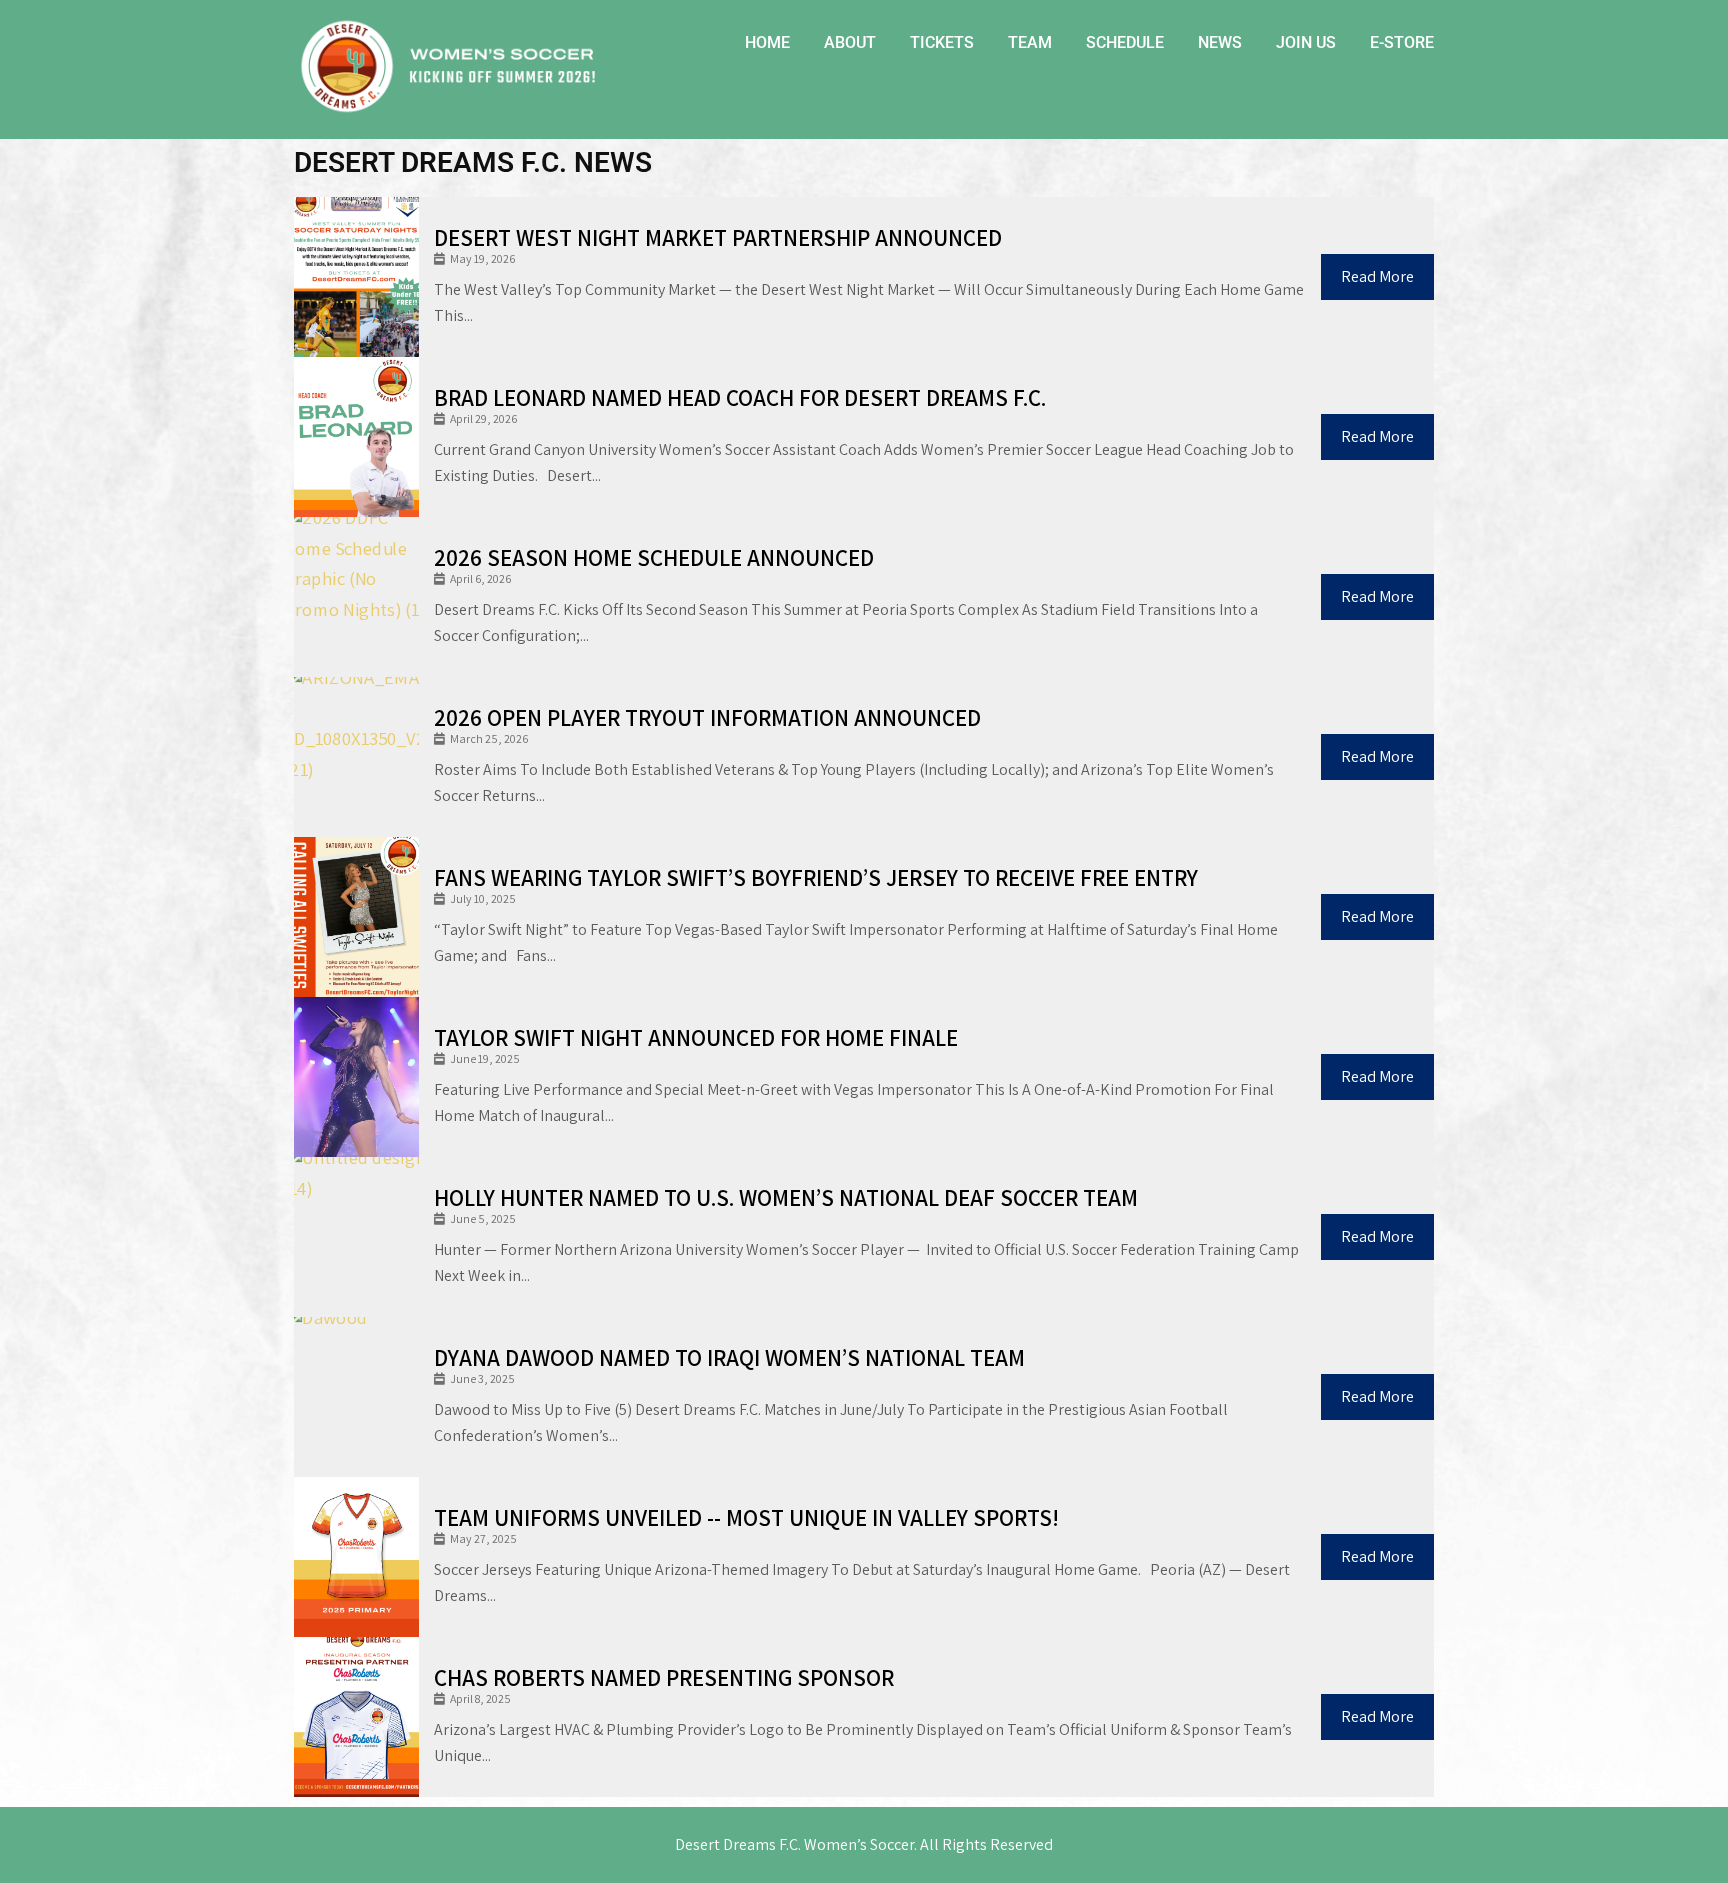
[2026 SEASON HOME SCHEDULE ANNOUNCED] (356, 597)
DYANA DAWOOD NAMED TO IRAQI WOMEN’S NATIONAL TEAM (729, 1358)
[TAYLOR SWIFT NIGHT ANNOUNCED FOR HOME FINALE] (356, 1077)
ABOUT (850, 42)
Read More (1377, 276)
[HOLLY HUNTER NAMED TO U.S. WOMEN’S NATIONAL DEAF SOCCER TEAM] (356, 1237)
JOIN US (1306, 42)
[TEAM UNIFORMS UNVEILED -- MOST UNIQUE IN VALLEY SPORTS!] (356, 1557)
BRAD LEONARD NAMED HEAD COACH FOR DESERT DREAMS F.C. (740, 398)
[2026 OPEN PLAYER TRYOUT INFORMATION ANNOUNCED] (356, 757)
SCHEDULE (1125, 42)
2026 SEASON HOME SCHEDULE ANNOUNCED (654, 558)
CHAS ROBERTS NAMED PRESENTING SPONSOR (664, 1678)
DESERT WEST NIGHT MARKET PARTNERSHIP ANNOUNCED (718, 238)
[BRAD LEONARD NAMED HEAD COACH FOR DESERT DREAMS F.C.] (356, 437)
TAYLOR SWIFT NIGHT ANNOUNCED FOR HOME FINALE (696, 1038)
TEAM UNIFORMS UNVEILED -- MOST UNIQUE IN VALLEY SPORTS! (746, 1518)
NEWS (1220, 42)
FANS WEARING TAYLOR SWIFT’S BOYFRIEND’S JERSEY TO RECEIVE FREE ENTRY (816, 878)
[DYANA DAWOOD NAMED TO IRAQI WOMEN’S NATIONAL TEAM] (356, 1397)
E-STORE (1402, 42)
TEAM (1030, 42)
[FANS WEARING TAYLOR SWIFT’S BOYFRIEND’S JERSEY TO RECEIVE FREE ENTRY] (356, 917)
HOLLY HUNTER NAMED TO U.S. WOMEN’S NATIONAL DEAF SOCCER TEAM (786, 1198)
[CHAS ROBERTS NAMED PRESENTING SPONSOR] (356, 1717)
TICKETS (942, 42)
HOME (767, 42)
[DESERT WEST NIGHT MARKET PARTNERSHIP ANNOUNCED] (356, 277)
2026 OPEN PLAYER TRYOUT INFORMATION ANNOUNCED (707, 718)
